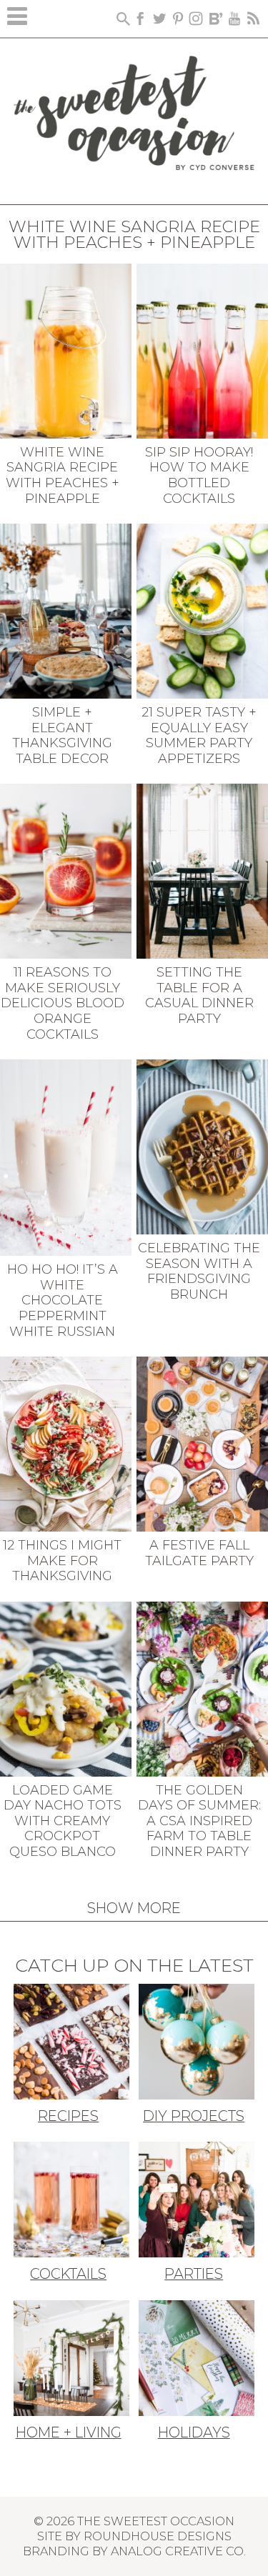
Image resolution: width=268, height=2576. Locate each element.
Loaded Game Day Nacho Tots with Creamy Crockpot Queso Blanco (63, 1821)
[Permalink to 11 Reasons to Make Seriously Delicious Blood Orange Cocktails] (66, 870)
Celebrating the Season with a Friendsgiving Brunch (199, 1271)
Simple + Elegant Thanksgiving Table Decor (62, 735)
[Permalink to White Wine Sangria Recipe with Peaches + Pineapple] (66, 349)
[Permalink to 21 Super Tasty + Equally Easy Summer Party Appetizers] (202, 610)
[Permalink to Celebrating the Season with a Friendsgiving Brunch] (202, 1146)
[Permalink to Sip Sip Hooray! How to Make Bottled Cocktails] (202, 349)
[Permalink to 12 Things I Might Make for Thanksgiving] (66, 1443)
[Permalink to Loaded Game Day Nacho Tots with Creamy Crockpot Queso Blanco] (66, 1687)
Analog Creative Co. (178, 2551)
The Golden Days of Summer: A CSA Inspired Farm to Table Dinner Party (199, 1821)
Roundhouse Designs (158, 2536)
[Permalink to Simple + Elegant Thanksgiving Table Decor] (66, 610)
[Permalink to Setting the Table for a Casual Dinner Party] (202, 870)
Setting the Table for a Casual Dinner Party (199, 995)
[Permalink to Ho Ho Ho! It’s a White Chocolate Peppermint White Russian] (66, 1157)
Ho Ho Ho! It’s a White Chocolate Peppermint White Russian (63, 1300)
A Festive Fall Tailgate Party (199, 1553)
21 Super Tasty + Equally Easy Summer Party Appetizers (199, 735)
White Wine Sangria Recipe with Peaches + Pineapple (63, 475)
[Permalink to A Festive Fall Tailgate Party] (202, 1443)
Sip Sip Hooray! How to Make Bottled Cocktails (199, 475)
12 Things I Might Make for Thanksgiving (62, 1561)
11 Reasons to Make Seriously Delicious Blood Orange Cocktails (63, 1003)
